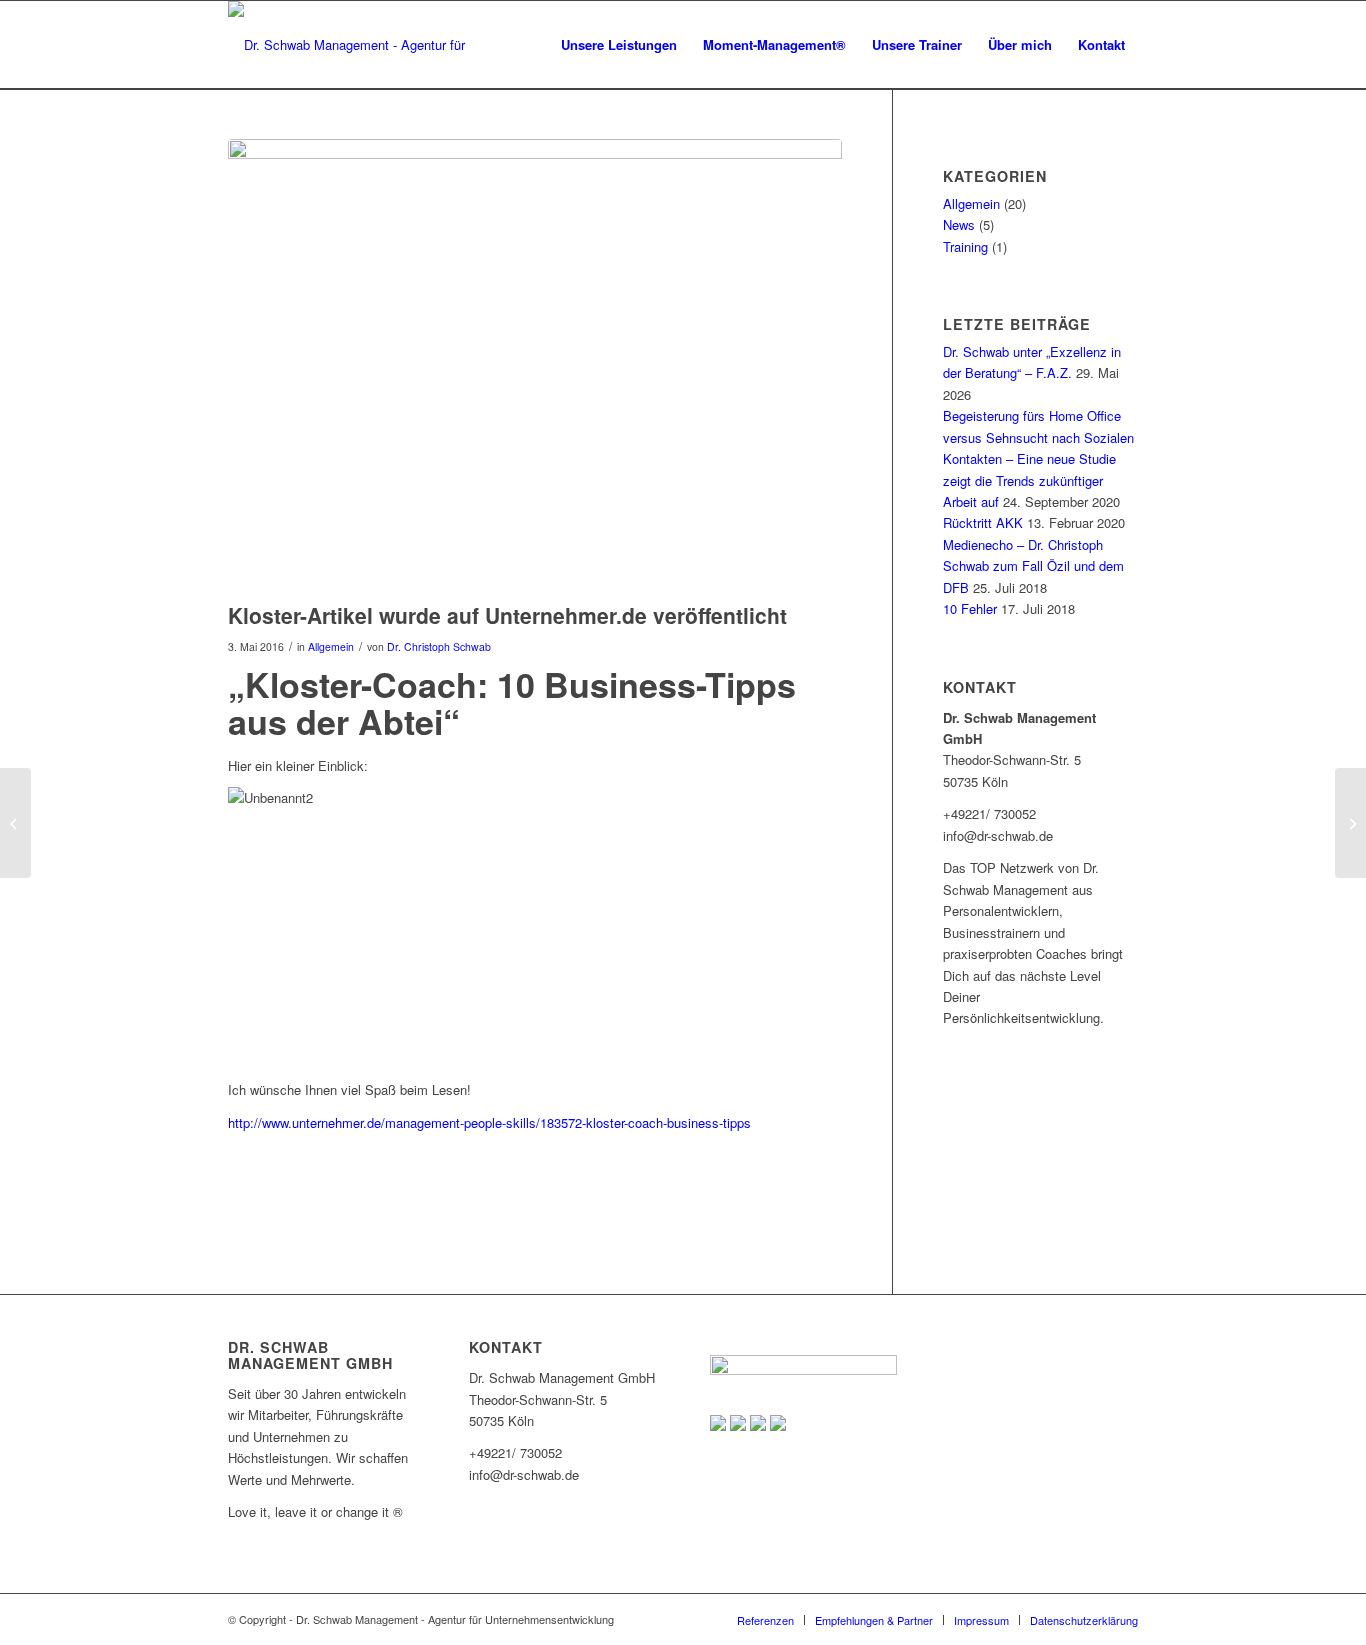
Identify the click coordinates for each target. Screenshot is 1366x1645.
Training (965, 246)
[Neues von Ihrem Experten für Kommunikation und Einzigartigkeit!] (1350, 823)
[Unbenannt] (535, 365)
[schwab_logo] (360, 45)
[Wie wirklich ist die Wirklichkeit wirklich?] (15, 823)
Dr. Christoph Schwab (439, 646)
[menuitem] (619, 45)
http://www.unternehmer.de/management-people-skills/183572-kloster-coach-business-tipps (489, 1122)
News (959, 224)
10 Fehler (970, 608)
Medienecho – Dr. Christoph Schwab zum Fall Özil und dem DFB (1033, 566)
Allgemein (331, 646)
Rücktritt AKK (983, 522)
